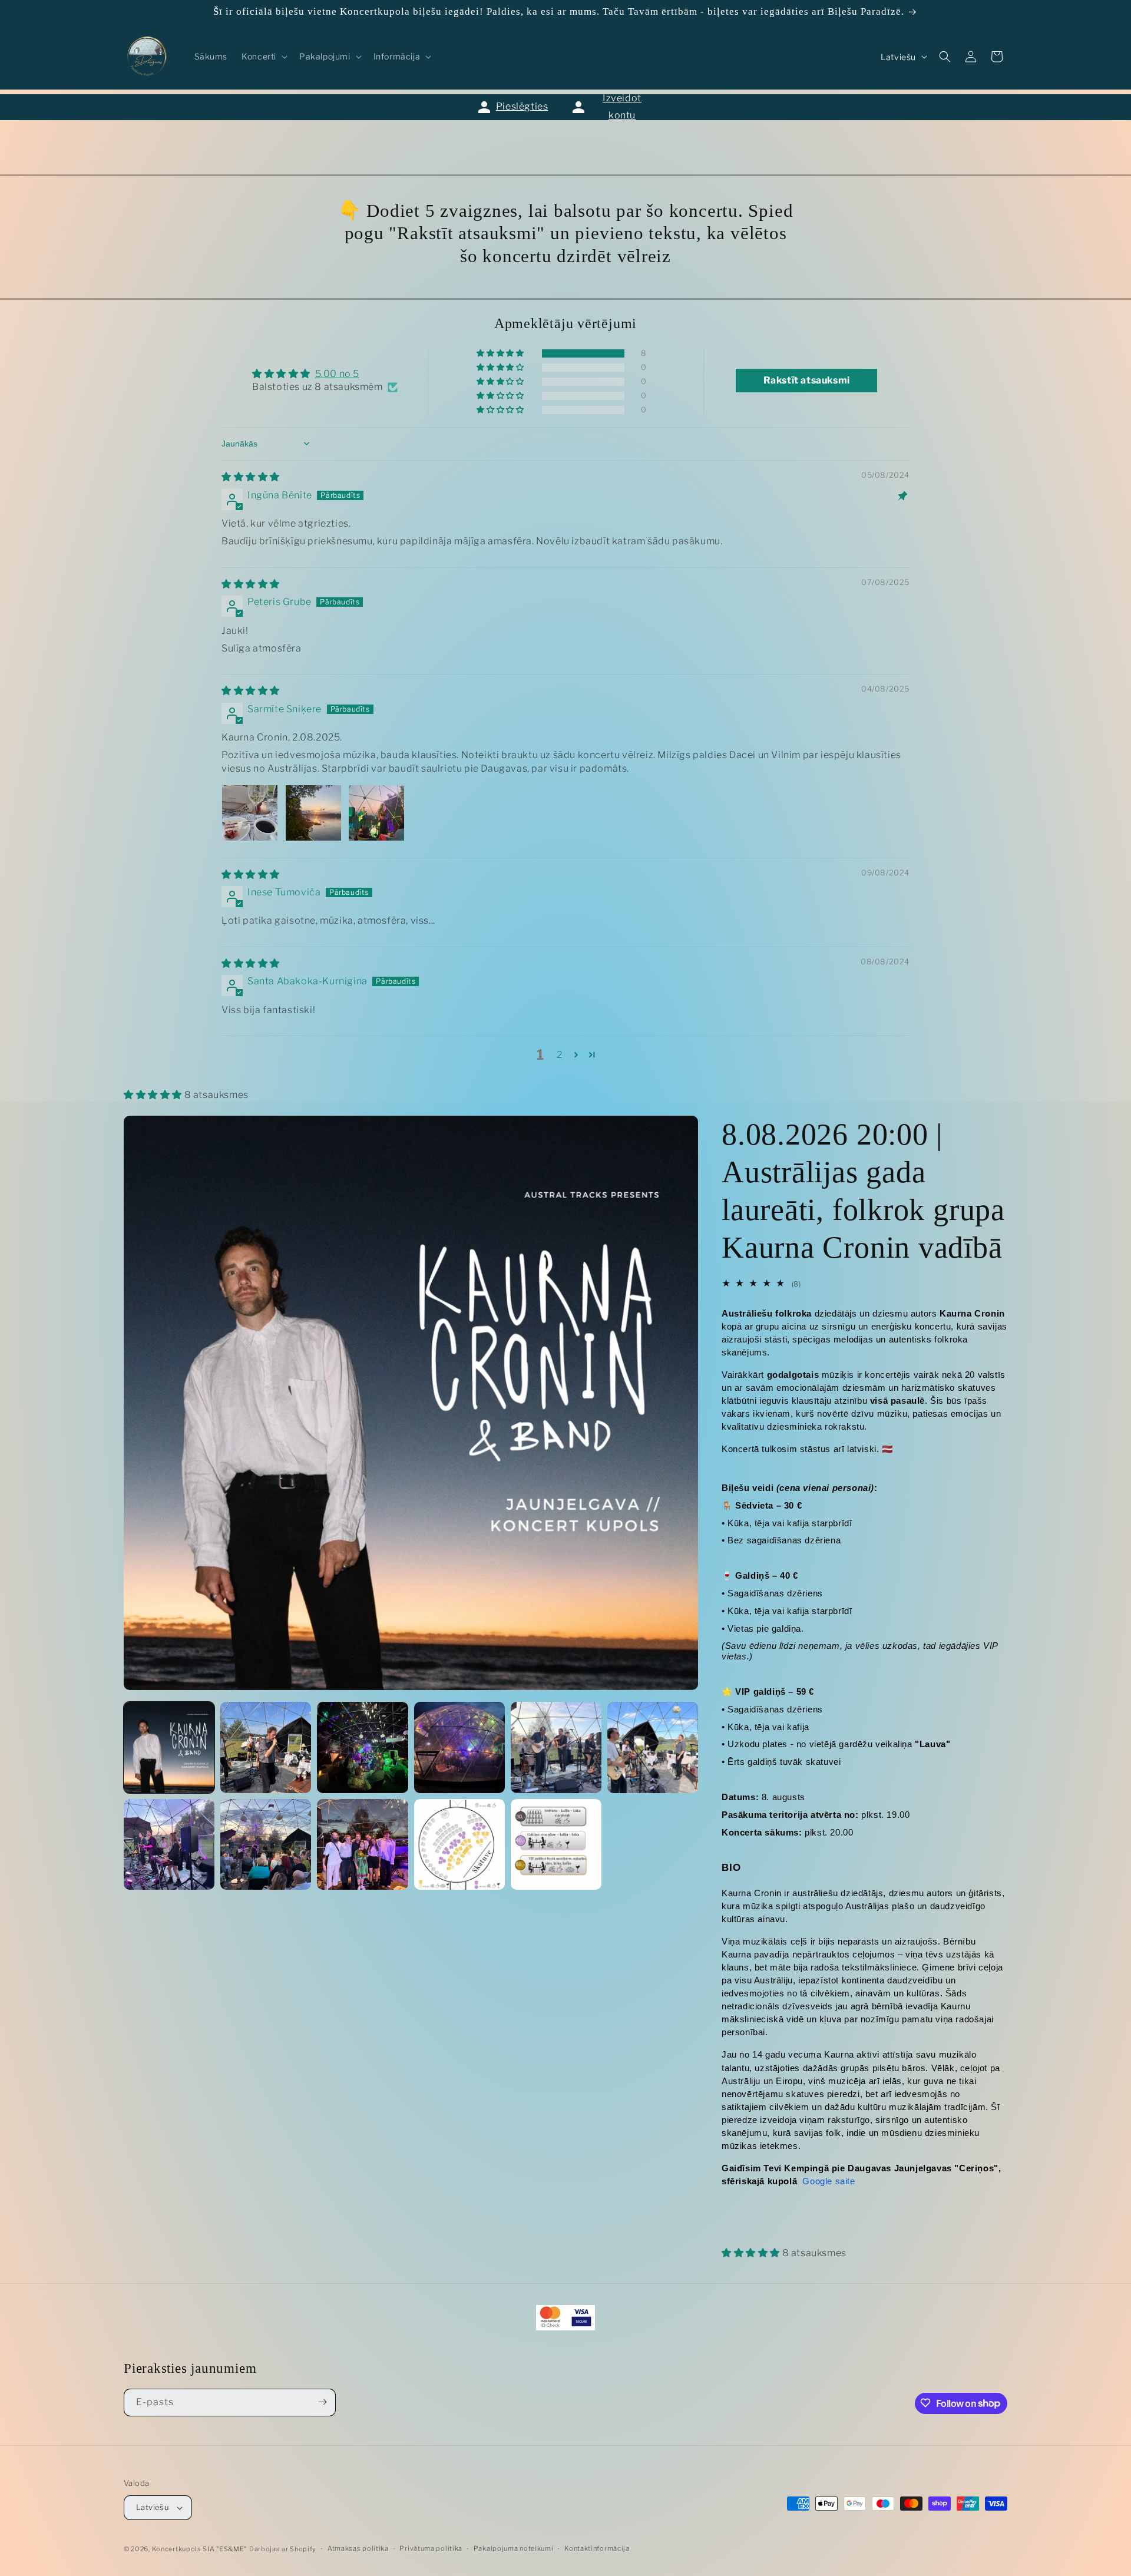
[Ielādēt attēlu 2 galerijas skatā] (266, 1747)
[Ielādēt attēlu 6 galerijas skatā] (653, 1747)
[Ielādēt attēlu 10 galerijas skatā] (459, 1844)
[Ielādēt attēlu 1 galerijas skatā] (169, 1747)
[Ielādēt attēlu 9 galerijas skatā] (362, 1844)
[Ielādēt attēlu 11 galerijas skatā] (556, 1844)
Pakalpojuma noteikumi (514, 2549)
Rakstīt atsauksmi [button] (807, 380)
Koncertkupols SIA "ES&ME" (200, 2549)
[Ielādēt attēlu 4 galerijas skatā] (459, 1747)
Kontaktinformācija (597, 2549)
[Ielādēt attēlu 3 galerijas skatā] (362, 1747)
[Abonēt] (322, 2402)
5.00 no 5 (337, 374)
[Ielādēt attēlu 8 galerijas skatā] (266, 1844)
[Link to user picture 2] (313, 813)
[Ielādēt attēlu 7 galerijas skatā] (169, 1844)
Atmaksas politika (358, 2549)
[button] (263, 57)
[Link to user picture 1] (250, 813)
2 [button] (560, 1055)
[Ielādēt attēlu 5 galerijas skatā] (556, 1747)
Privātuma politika (431, 2549)
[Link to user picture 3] (376, 813)
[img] (251, 477)
